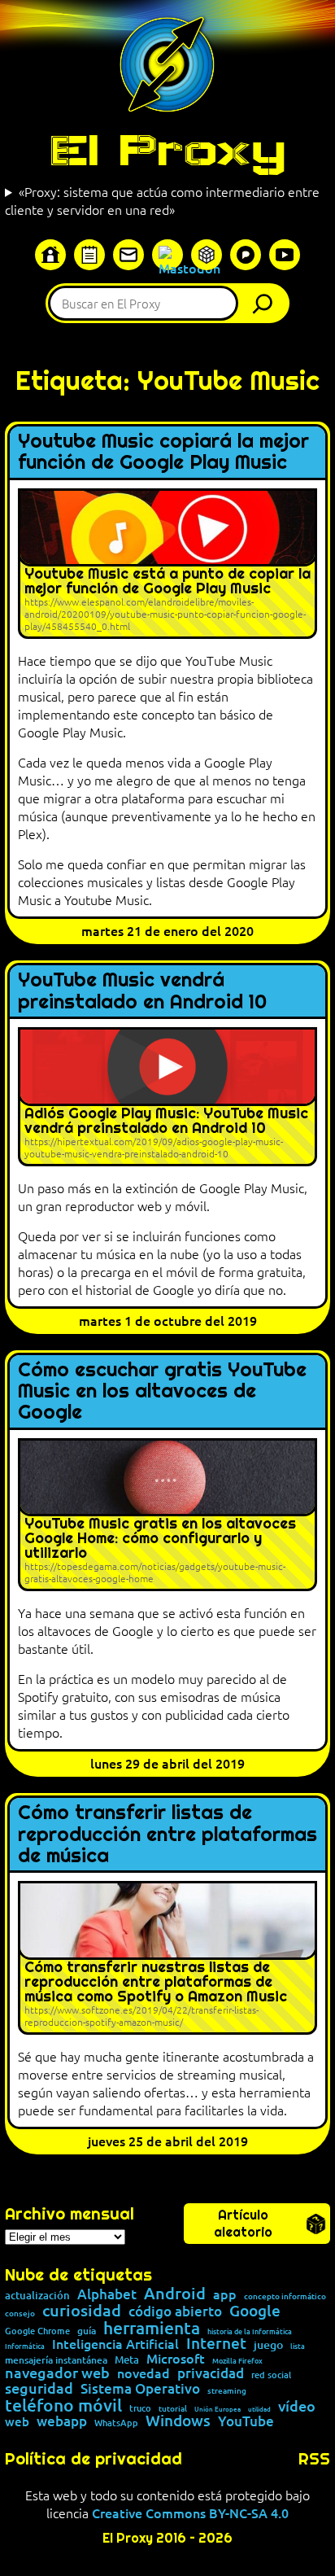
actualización (37, 2296)
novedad (144, 2373)
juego (268, 2345)
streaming (227, 2390)
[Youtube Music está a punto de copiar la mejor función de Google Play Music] (167, 564)
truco (140, 2409)
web (17, 2422)
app (225, 2294)
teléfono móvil (63, 2405)
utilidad (259, 2408)
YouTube (246, 2422)
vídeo (297, 2406)
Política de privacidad (94, 2459)
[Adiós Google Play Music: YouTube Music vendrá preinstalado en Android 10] (167, 1097)
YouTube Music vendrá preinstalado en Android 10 (142, 991)
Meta (127, 2360)
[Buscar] (267, 303)
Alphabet (107, 2295)
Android (175, 2294)
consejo (20, 2313)
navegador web (57, 2373)
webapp (62, 2422)
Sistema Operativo (140, 2389)
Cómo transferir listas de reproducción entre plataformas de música (167, 1834)
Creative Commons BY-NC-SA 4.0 (190, 2513)
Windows (178, 2421)
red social (271, 2375)
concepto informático (285, 2296)
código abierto (175, 2312)
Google (255, 2311)
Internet (216, 2344)
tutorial (173, 2408)
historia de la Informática (250, 2331)
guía (87, 2331)
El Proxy (167, 150)
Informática (25, 2346)
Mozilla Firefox (237, 2361)
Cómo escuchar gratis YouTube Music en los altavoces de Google (162, 1391)
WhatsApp (116, 2423)
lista (298, 2346)
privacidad (211, 2374)
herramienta (152, 2327)
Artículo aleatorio (243, 2224)
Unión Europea (218, 2408)
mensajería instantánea (56, 2360)
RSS (314, 2459)
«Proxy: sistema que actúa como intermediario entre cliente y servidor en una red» (162, 200)
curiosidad (82, 2310)
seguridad (39, 2388)
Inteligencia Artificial (115, 2344)
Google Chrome (37, 2331)
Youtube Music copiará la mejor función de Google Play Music (163, 452)
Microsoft (176, 2359)
